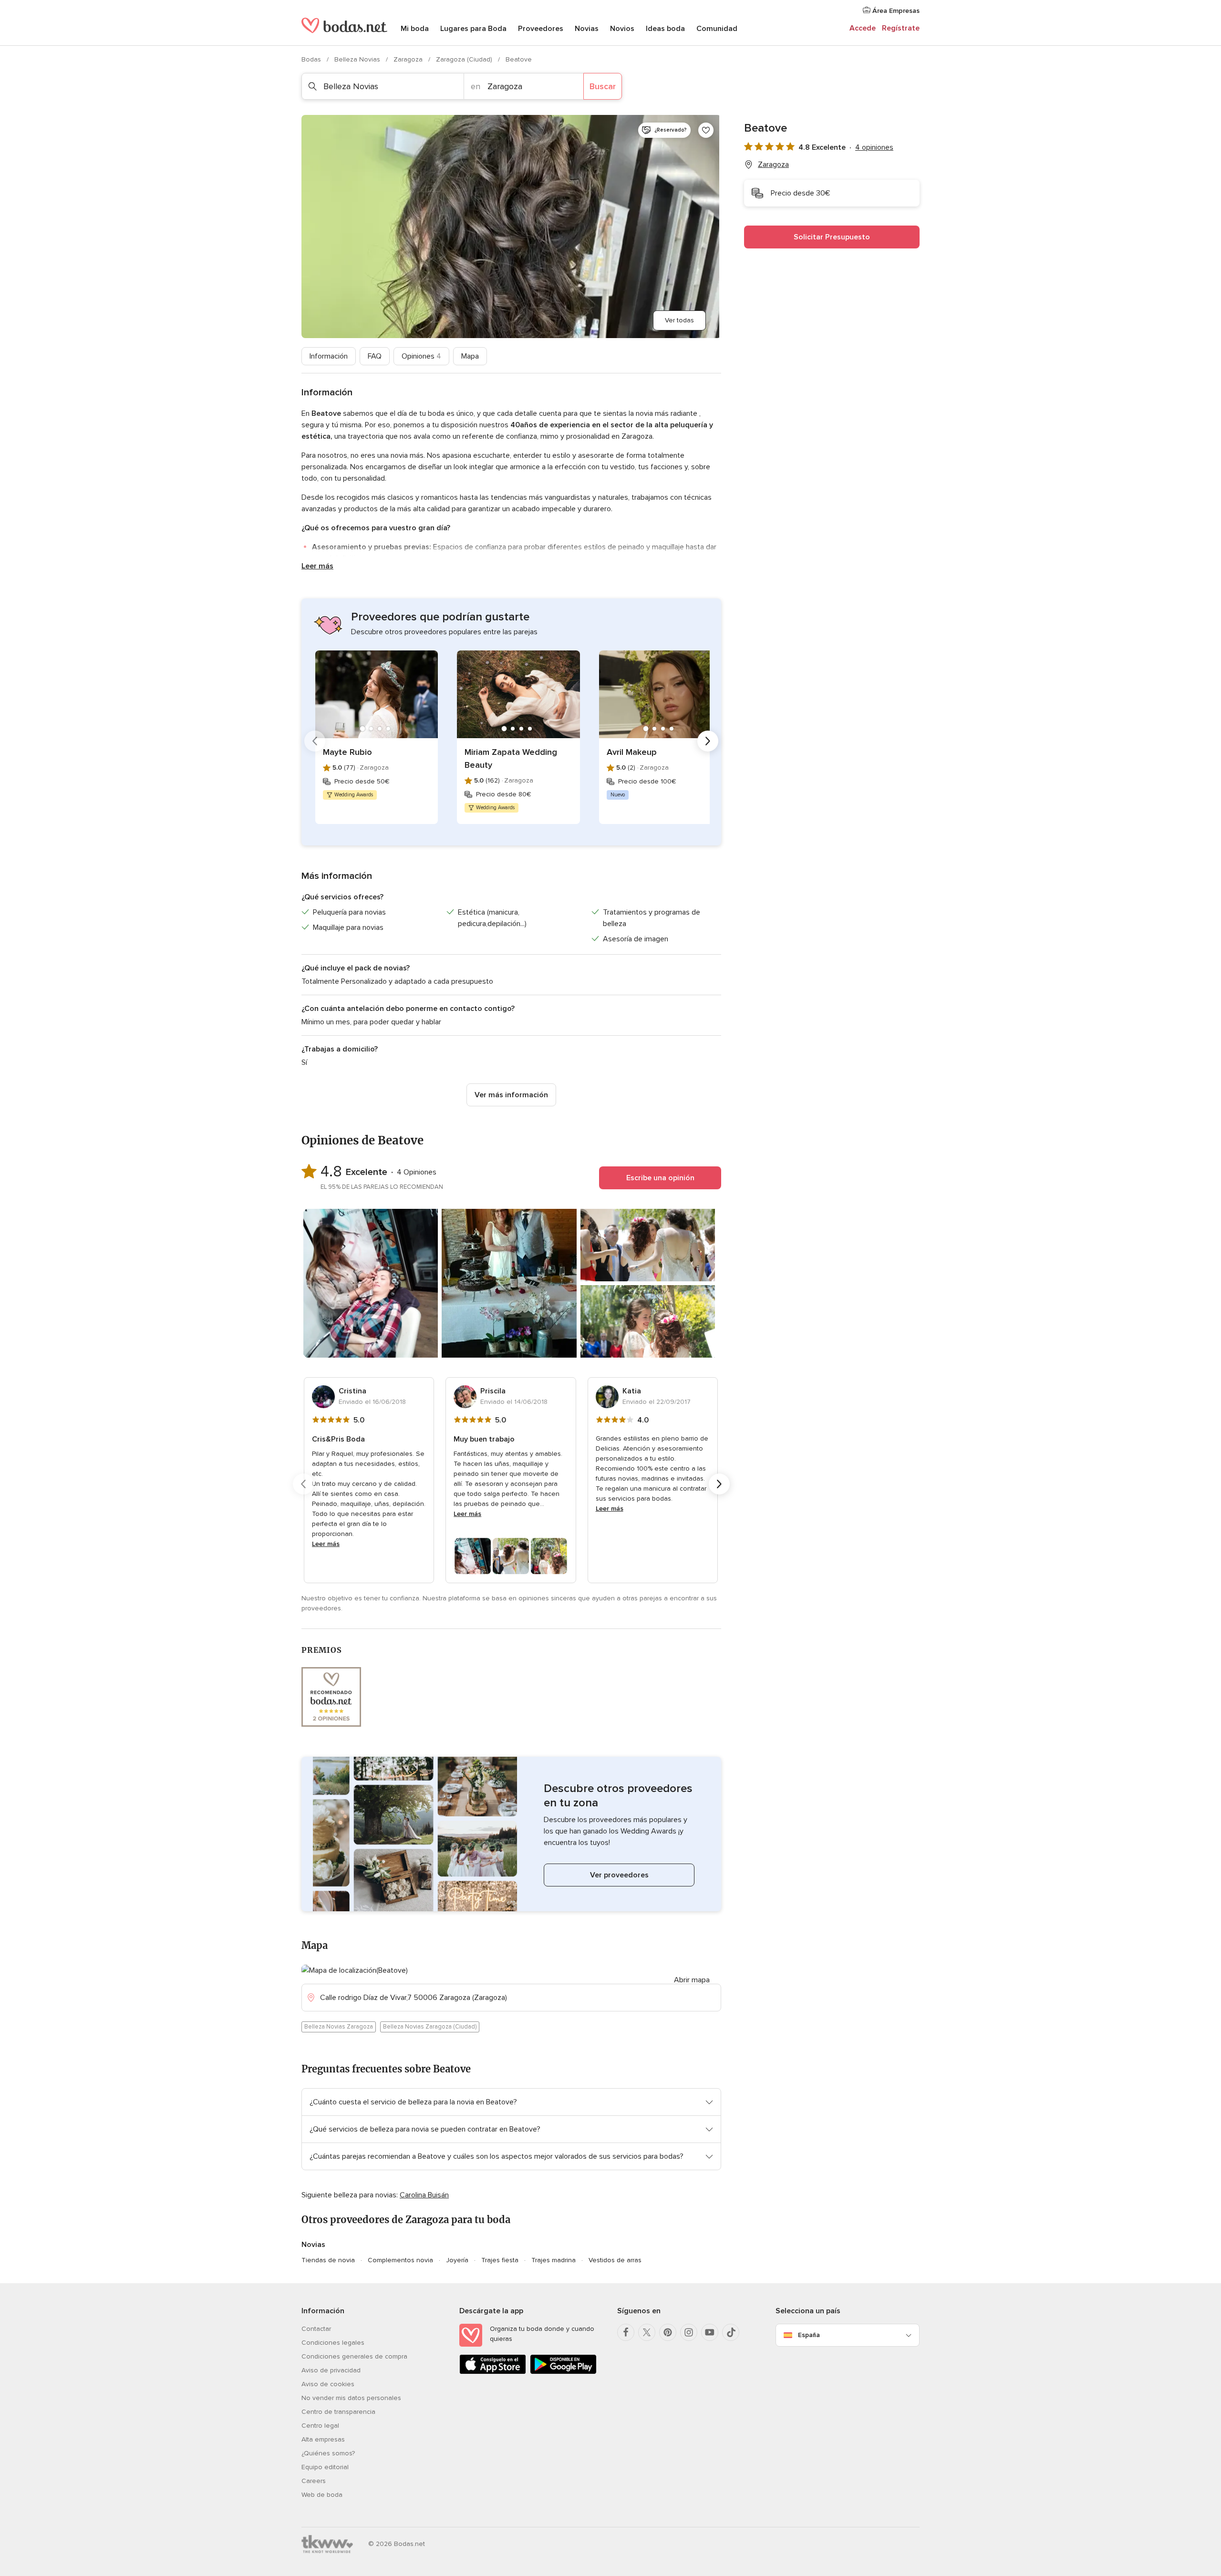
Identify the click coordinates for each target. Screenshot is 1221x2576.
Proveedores (541, 29)
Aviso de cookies (328, 2384)
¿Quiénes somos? (328, 2453)
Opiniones (421, 356)
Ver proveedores (619, 1875)
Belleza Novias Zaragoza (339, 2027)
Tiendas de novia (328, 2260)
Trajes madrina (554, 2260)
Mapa (470, 356)
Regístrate (901, 28)
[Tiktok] (731, 2332)
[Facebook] (626, 2332)
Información (329, 356)
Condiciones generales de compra (354, 2356)
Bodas (312, 59)
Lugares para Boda (473, 29)
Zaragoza (409, 59)
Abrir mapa (692, 1980)
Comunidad (717, 29)
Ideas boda (665, 29)
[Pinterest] (668, 2332)
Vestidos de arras (615, 2260)
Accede (863, 28)
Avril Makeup (632, 752)
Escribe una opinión (660, 1178)
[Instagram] (689, 2332)
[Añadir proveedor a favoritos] (706, 130)
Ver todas (679, 320)
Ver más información (511, 1095)
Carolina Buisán (424, 2195)
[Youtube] (710, 2332)
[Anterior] (315, 741)
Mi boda (415, 29)
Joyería (457, 2260)
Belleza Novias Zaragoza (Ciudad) (430, 2027)
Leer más (317, 566)
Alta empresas (323, 2439)
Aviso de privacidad (331, 2370)
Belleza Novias (358, 59)
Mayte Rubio (347, 752)
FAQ (375, 356)
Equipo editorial (325, 2467)
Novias (587, 29)
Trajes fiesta (500, 2260)
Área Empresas (895, 11)
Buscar (603, 86)
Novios (622, 29)
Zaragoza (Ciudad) (465, 59)
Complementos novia (400, 2260)
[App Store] (493, 2372)
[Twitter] (647, 2332)
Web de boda (322, 2495)
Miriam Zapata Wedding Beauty (511, 758)
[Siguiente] (708, 741)
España (809, 2335)
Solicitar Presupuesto (832, 237)
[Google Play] (563, 2372)
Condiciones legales (333, 2343)
